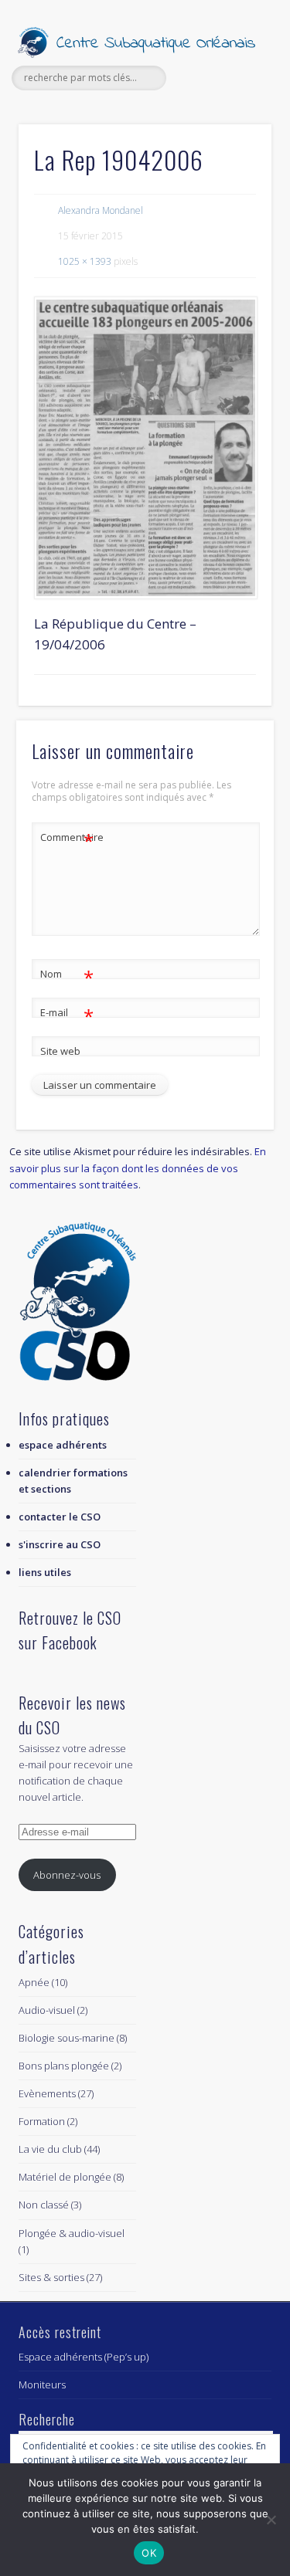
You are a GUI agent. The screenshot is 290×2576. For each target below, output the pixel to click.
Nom (67, 976)
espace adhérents (63, 1445)
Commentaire (67, 839)
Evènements (47, 2093)
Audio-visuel (47, 2010)
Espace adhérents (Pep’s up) (84, 2357)
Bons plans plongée (64, 2066)
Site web (60, 1051)
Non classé (44, 2205)
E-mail (67, 1015)
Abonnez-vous (67, 1875)
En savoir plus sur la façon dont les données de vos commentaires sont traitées (138, 1168)
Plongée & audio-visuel (72, 2233)
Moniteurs (42, 2384)
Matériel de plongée (65, 2177)
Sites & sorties (51, 2277)
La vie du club (50, 2149)
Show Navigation (234, 138)
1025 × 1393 (85, 261)
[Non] (271, 2520)
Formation (42, 2121)
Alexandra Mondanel (101, 210)
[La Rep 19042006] (145, 447)
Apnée (34, 1982)
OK (149, 2553)
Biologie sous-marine (67, 2038)
